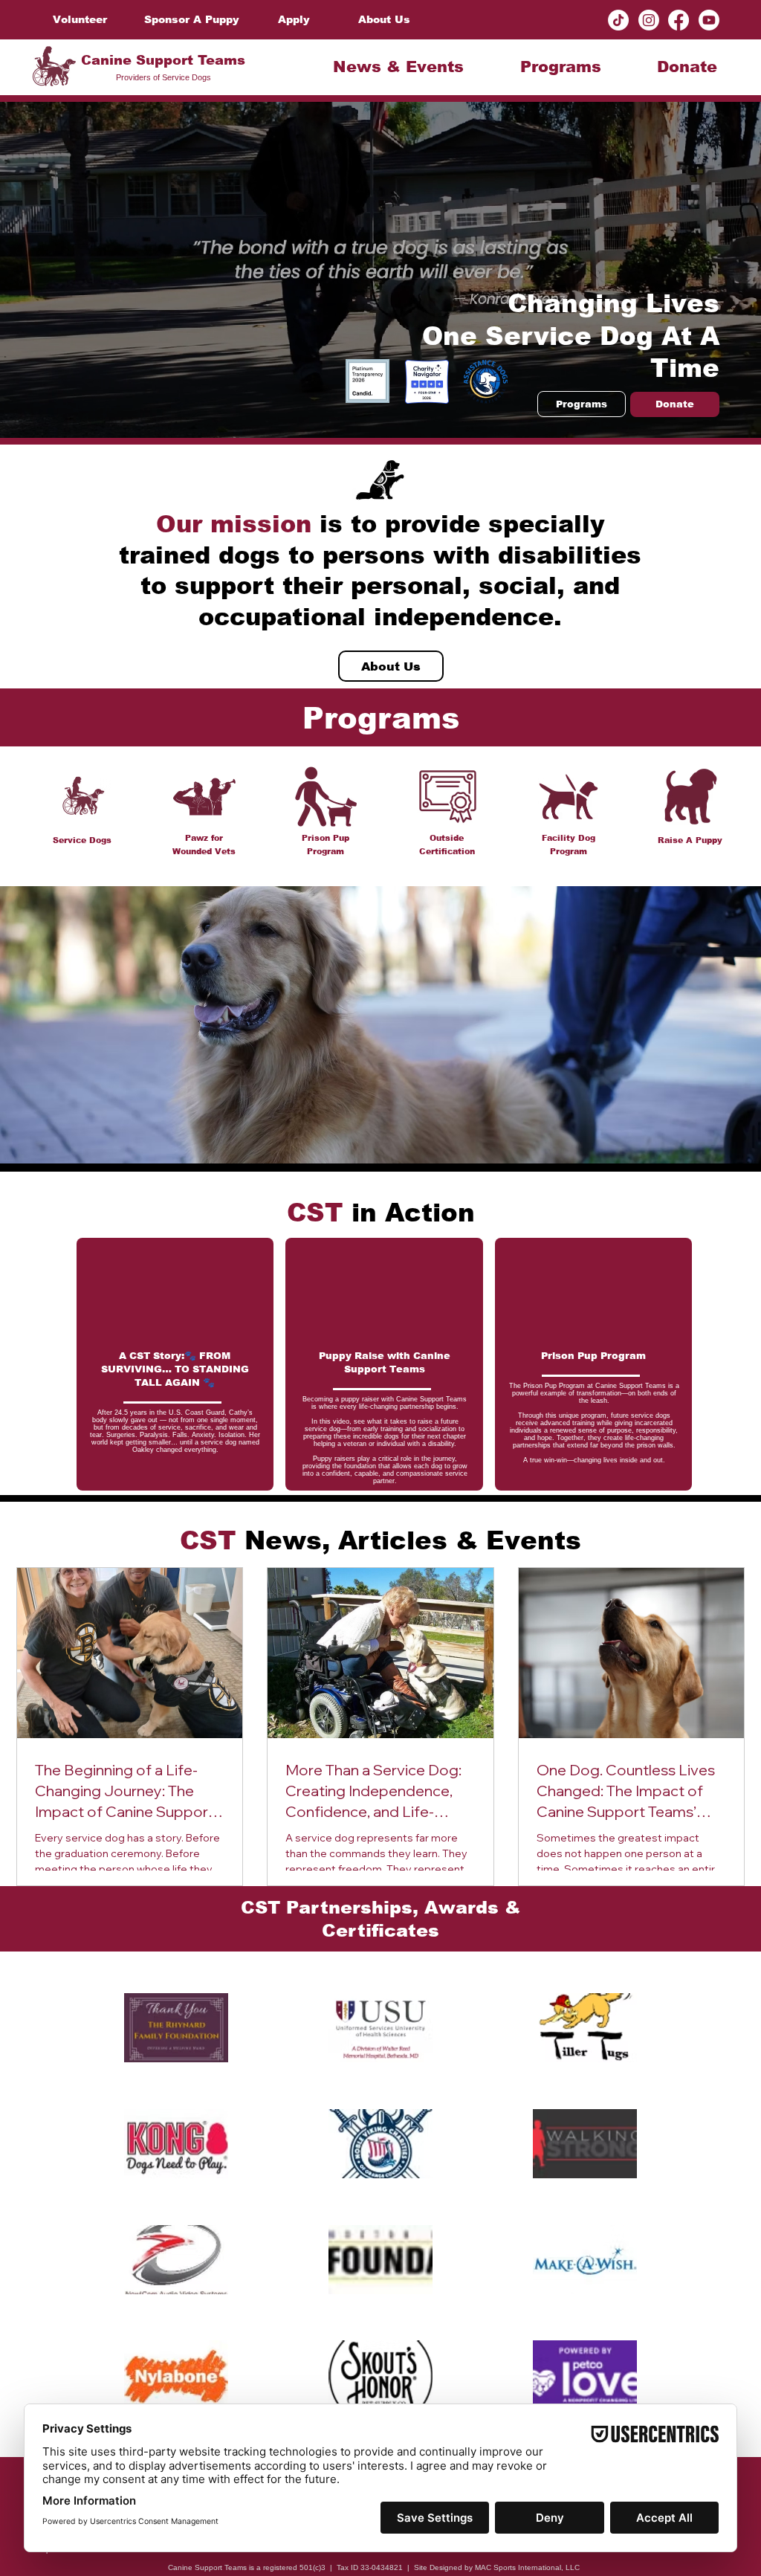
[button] (399, 67)
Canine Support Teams (163, 60)
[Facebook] (679, 20)
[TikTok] (618, 20)
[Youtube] (709, 20)
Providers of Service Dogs (163, 77)
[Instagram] (649, 20)
